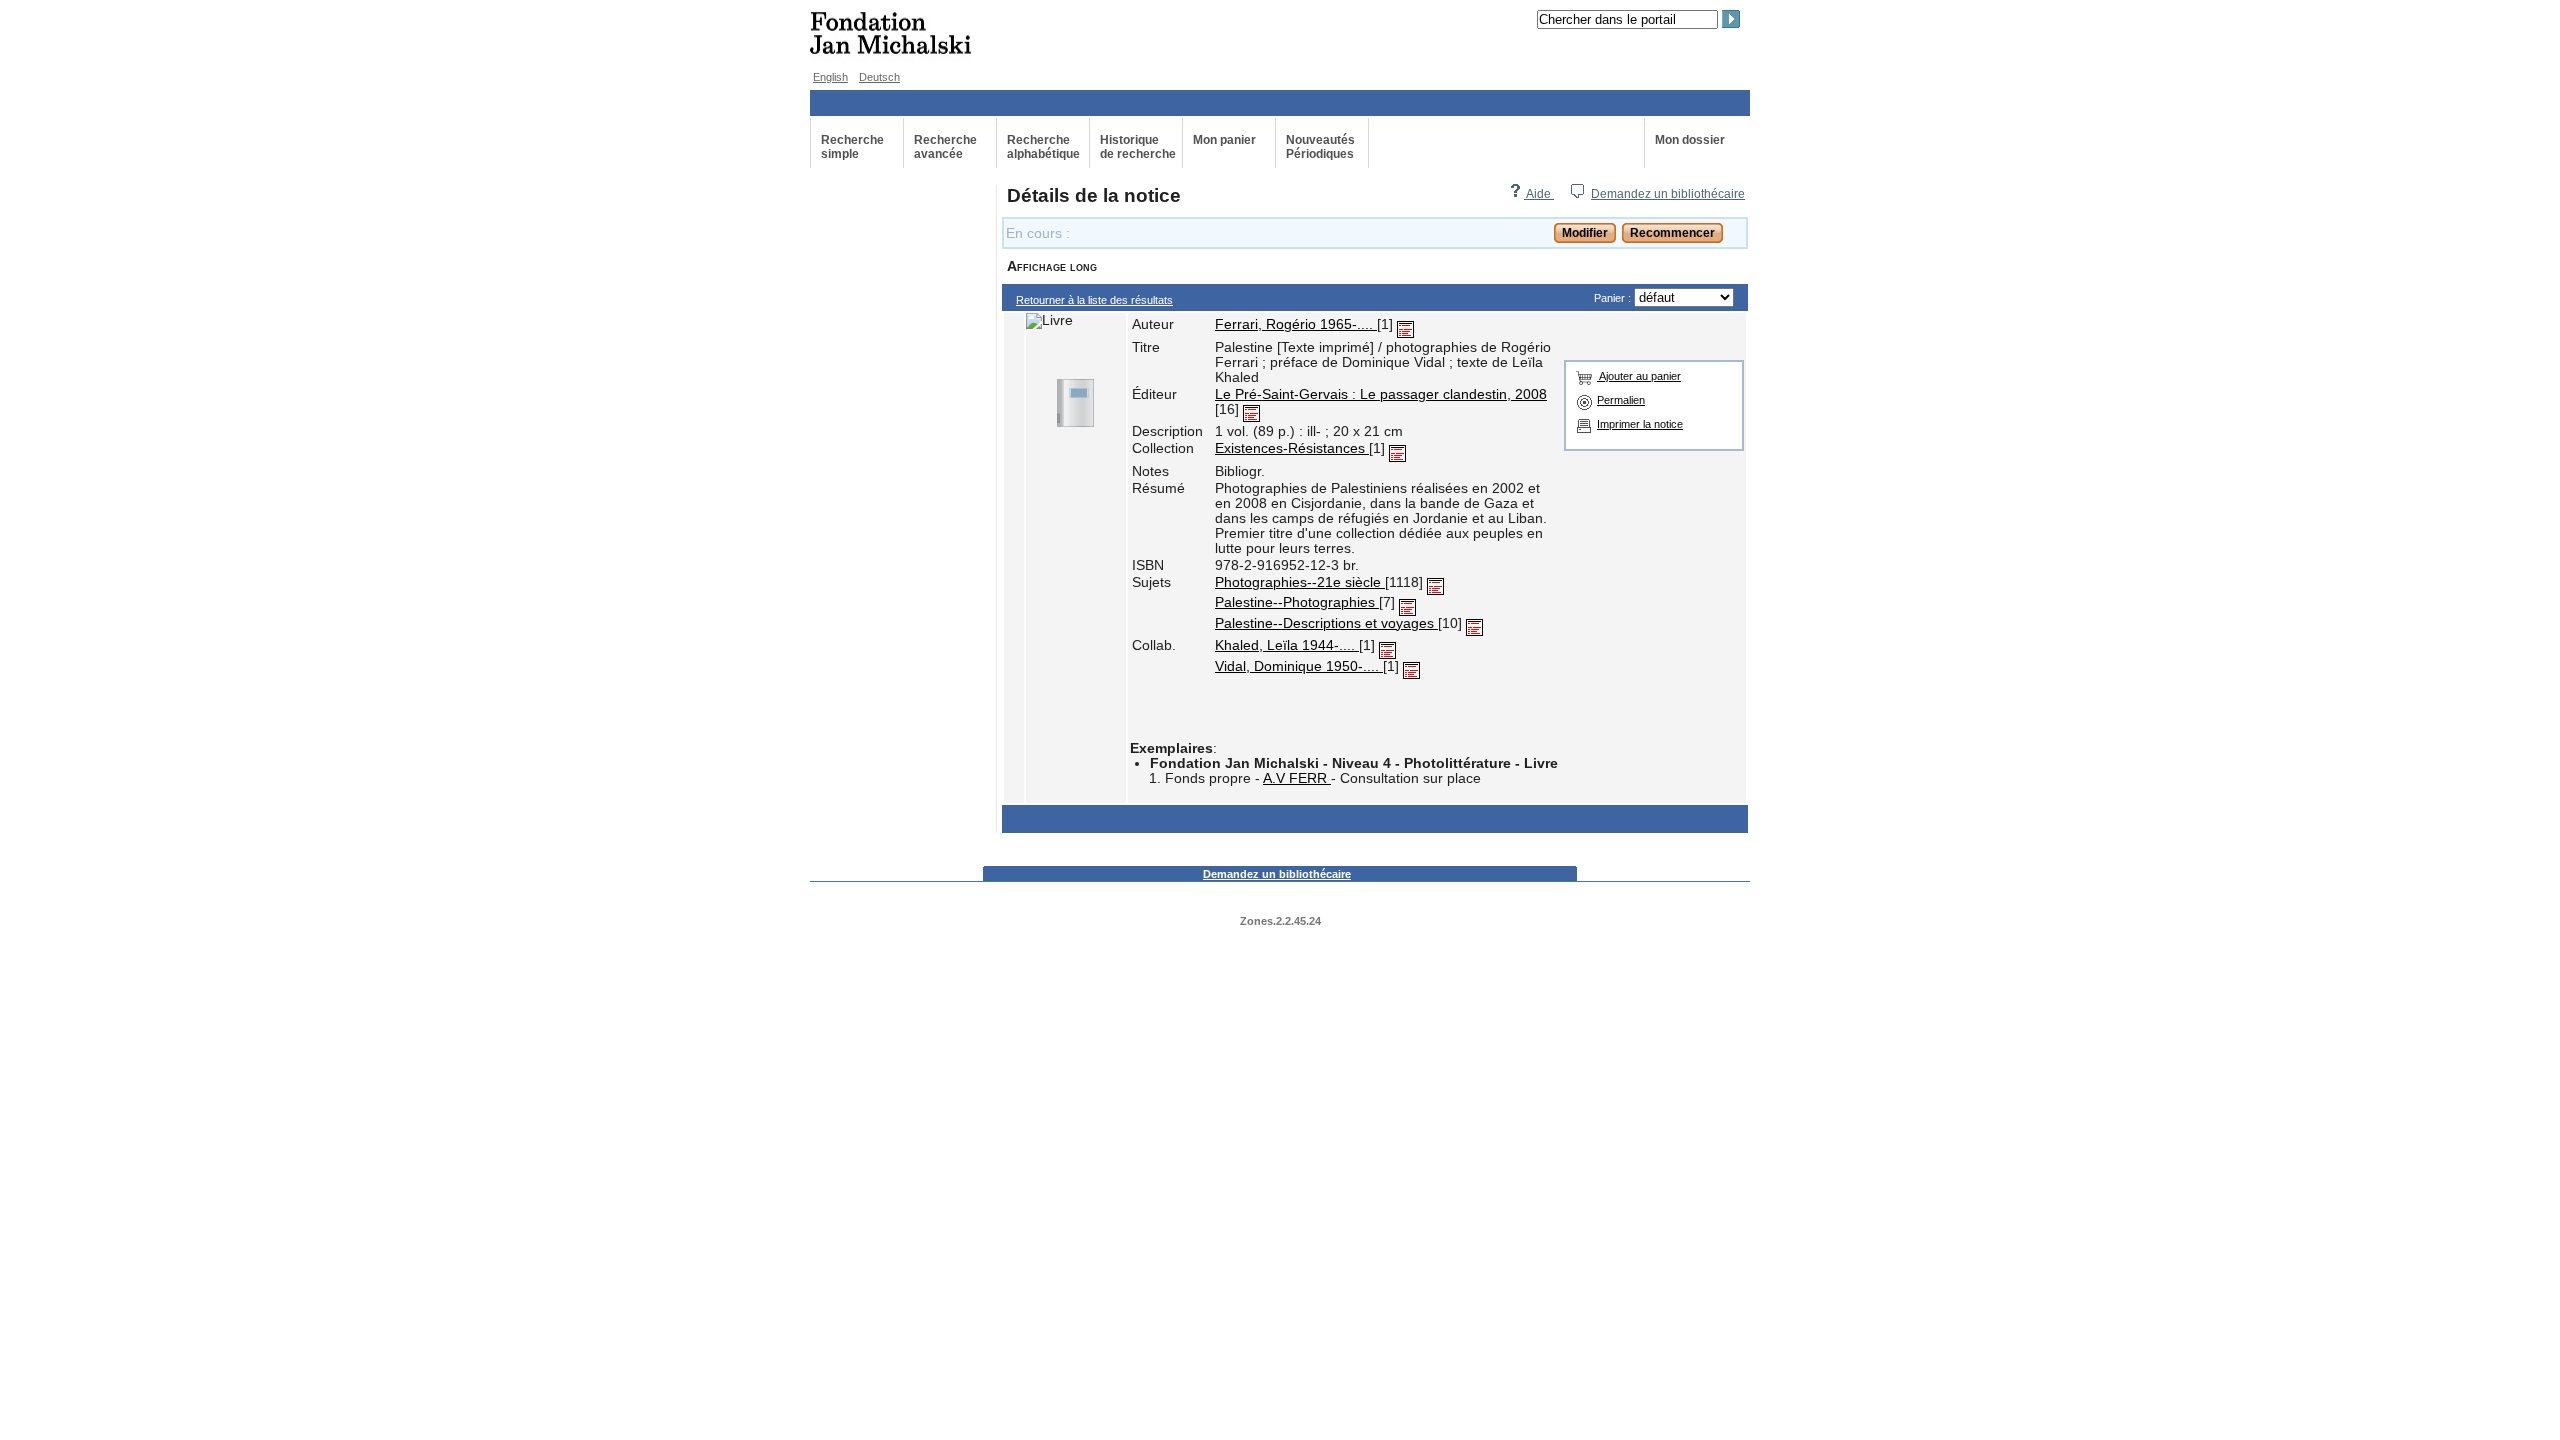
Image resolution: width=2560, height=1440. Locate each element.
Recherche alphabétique (1043, 147)
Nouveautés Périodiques (1320, 147)
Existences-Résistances (1292, 448)
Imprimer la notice (1640, 424)
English (830, 77)
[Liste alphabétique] (1405, 324)
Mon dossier (1690, 140)
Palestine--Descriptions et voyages (1326, 623)
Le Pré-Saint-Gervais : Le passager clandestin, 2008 (1381, 394)
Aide (1539, 194)
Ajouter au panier (1639, 376)
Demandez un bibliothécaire (1668, 194)
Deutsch (879, 77)
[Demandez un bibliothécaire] (1577, 194)
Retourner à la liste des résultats (1094, 300)
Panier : (1614, 298)
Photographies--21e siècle (1300, 582)
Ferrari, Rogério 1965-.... (1296, 324)
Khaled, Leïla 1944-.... (1287, 645)
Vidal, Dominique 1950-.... (1299, 666)
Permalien (1621, 400)
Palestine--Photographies (1297, 602)
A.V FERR (1297, 778)
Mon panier (1224, 140)
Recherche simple (852, 147)
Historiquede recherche (1138, 147)
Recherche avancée (945, 147)
